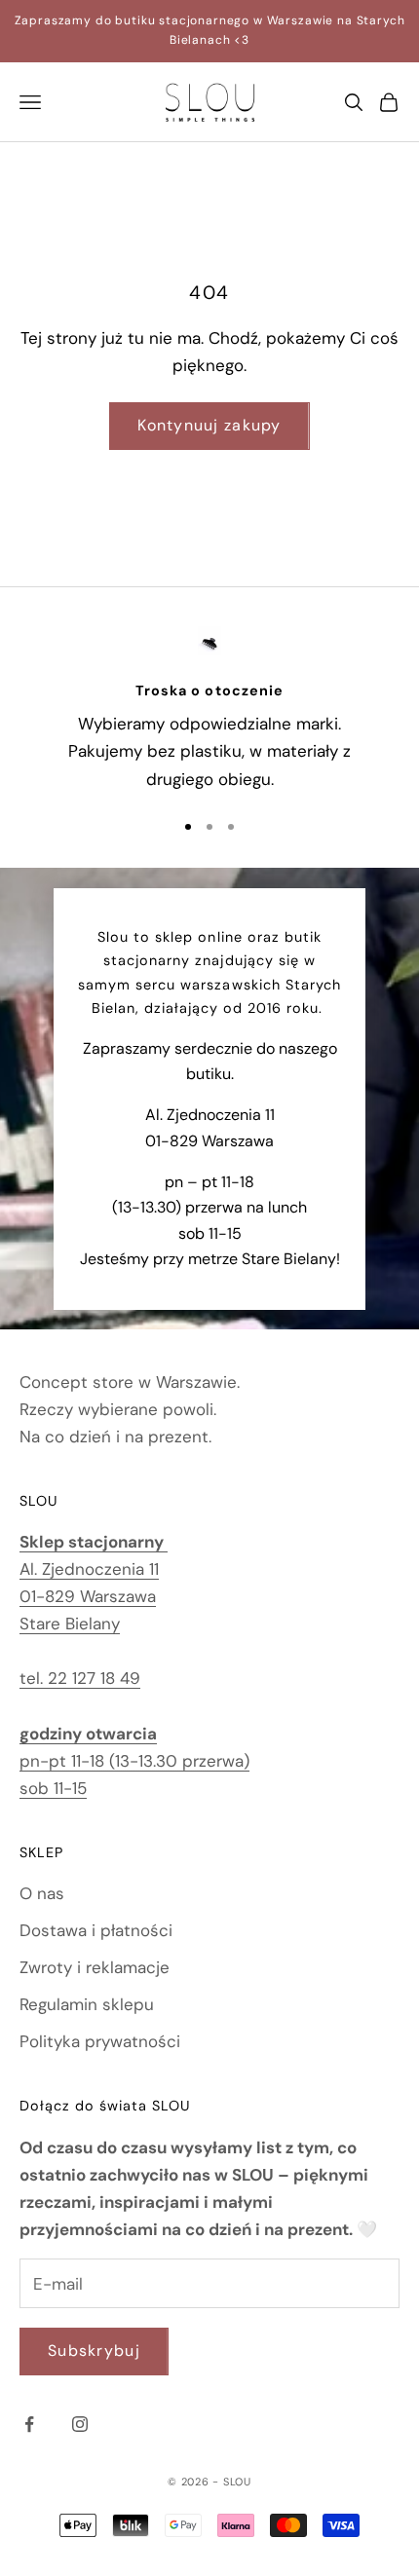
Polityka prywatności (100, 2041)
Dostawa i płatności (96, 1930)
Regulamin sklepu (87, 2004)
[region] (209, 709)
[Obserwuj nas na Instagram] (80, 2424)
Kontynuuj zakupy (209, 425)
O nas (42, 1893)
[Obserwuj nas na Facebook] (29, 2424)
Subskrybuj (94, 2351)
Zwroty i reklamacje (95, 1967)
